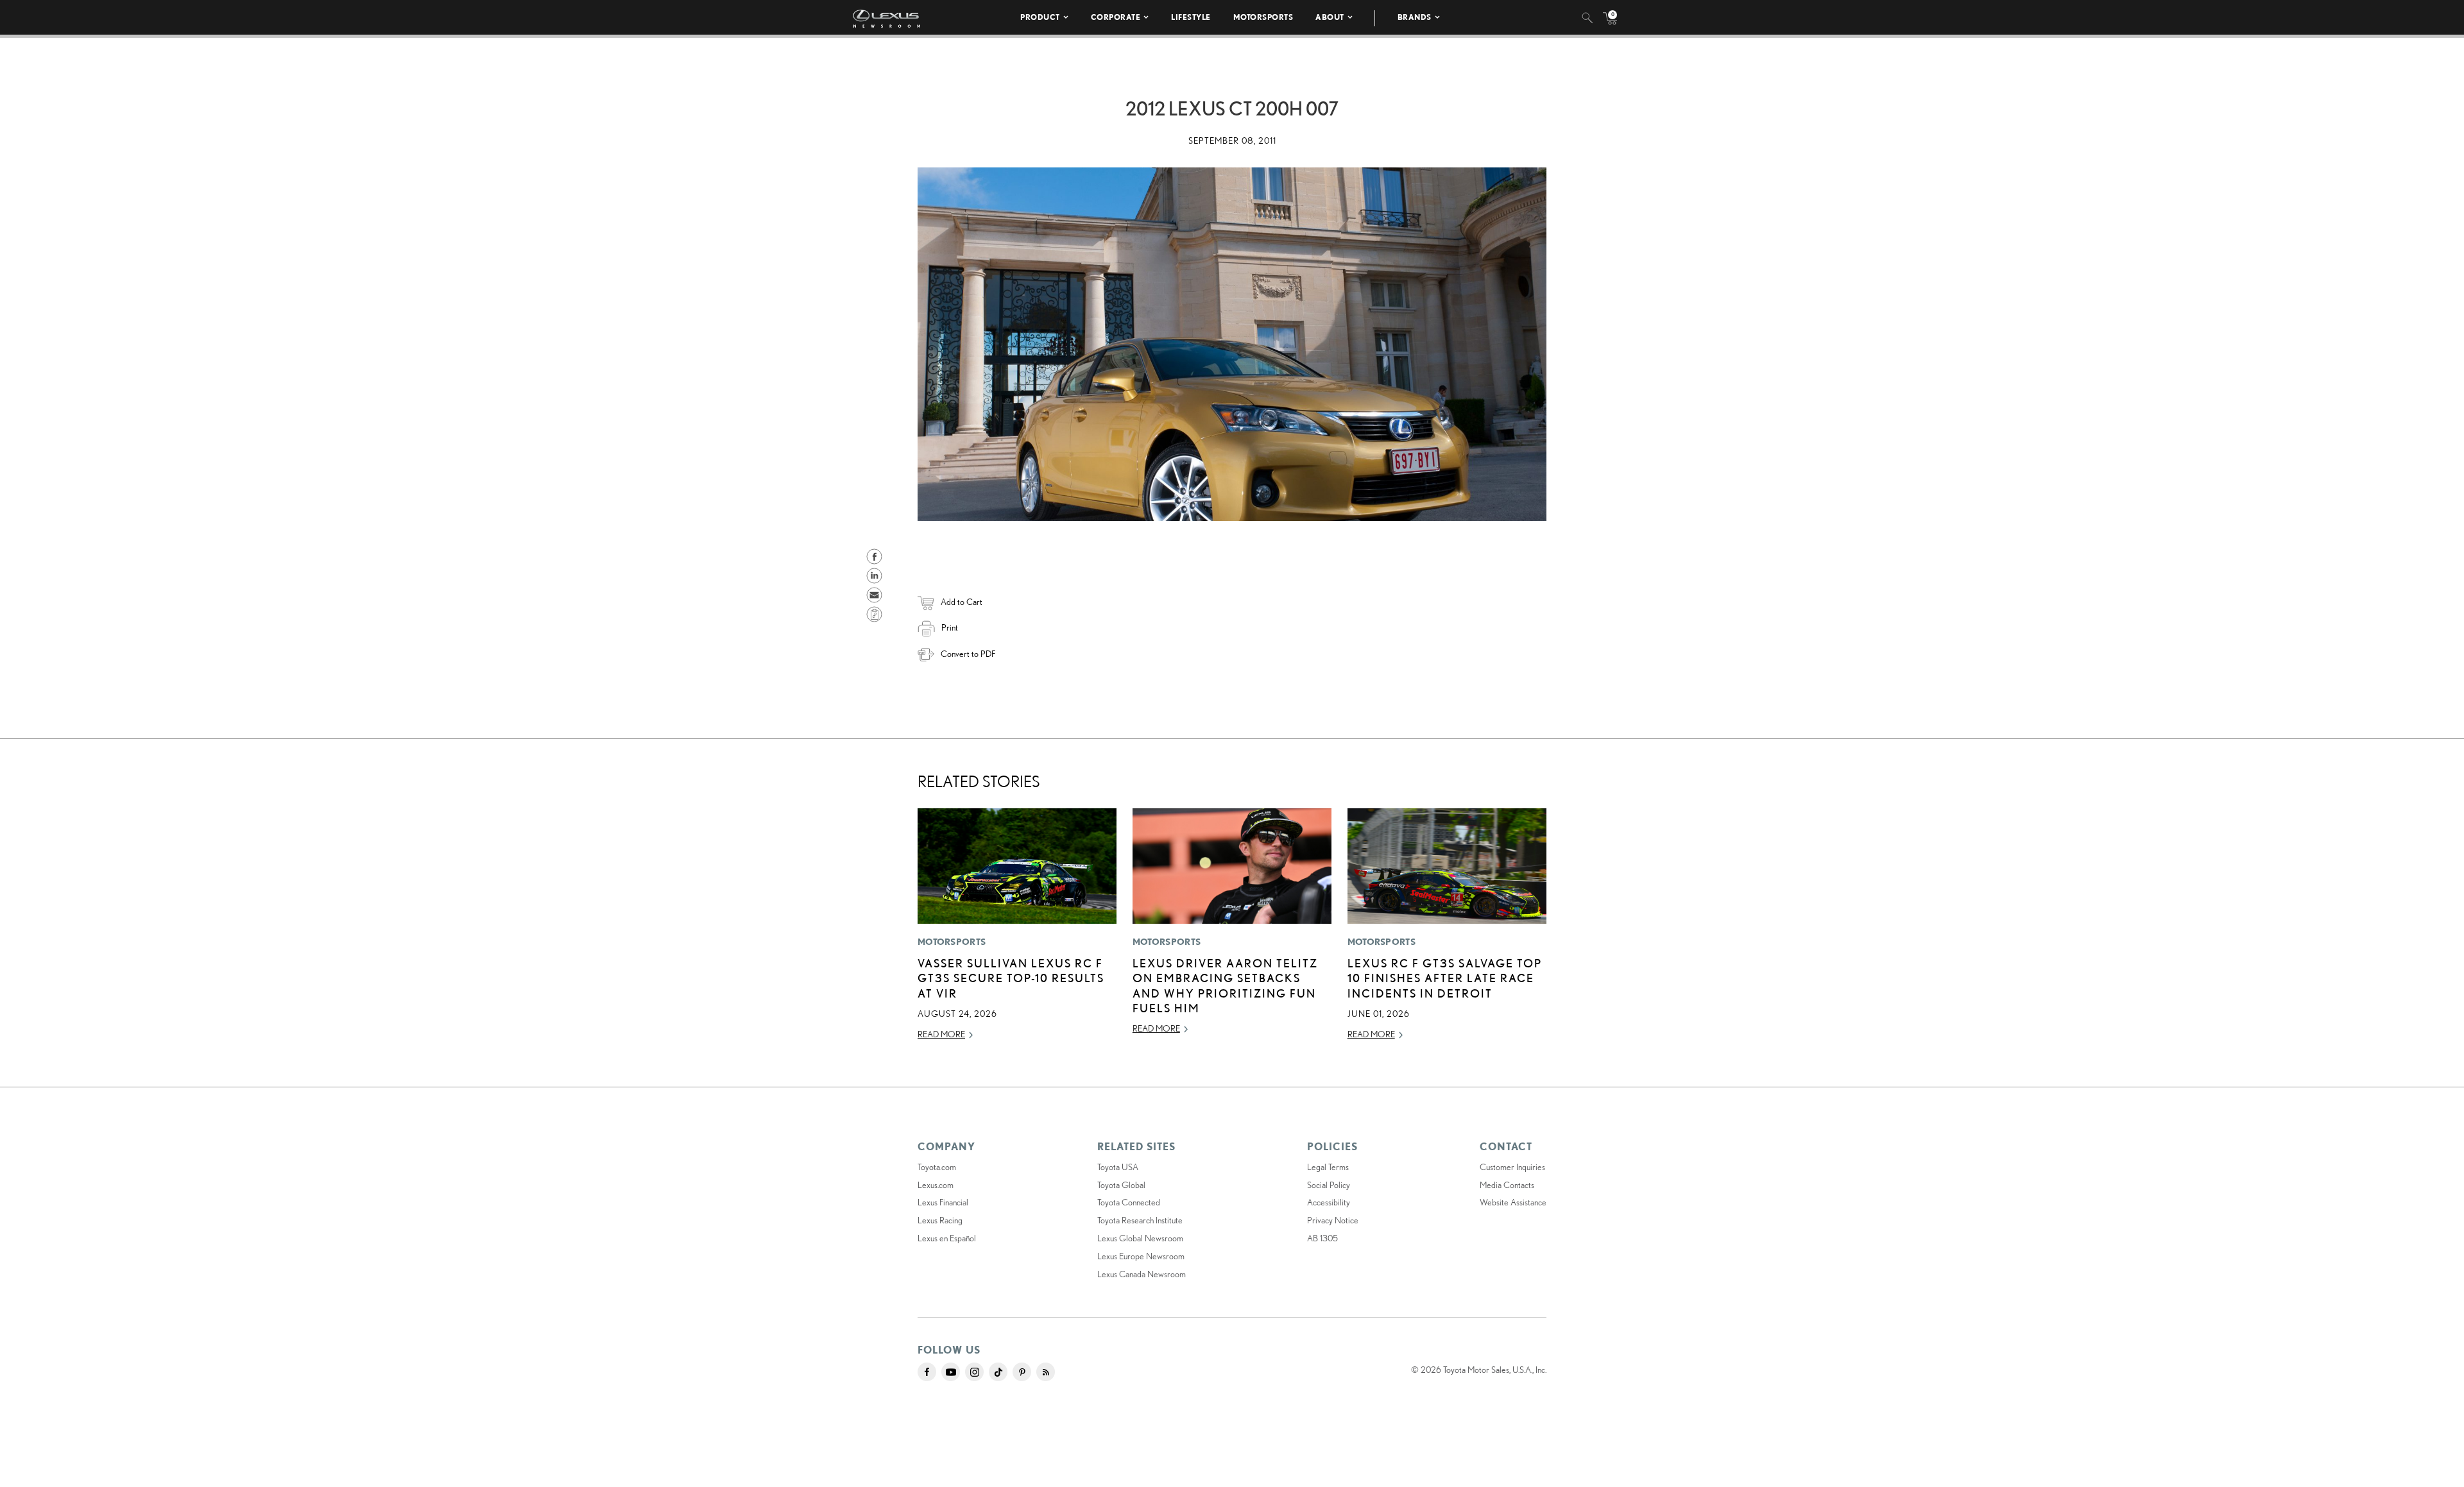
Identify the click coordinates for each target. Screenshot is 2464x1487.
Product (1040, 17)
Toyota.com (937, 1167)
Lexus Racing (940, 1220)
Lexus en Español (947, 1238)
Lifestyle (1191, 17)
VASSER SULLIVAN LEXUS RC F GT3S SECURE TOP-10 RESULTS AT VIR (1011, 978)
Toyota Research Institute (1140, 1220)
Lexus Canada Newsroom (1142, 1274)
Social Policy (1329, 1185)
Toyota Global (1121, 1185)
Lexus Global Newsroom (1140, 1238)
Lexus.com (936, 1185)
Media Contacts (1507, 1185)
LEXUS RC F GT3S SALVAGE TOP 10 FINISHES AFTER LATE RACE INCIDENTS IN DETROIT (1445, 978)
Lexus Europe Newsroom (1141, 1256)
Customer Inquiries (1512, 1167)
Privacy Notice (1333, 1220)
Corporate (1116, 17)
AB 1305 (1322, 1238)
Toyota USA (1118, 1167)
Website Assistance (1513, 1202)
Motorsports (1263, 17)
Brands (1415, 17)
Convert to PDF (968, 654)
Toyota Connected (1129, 1202)
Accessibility (1329, 1202)
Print (950, 627)
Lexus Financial (943, 1202)
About (1330, 17)
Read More (941, 1034)
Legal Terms (1328, 1167)
